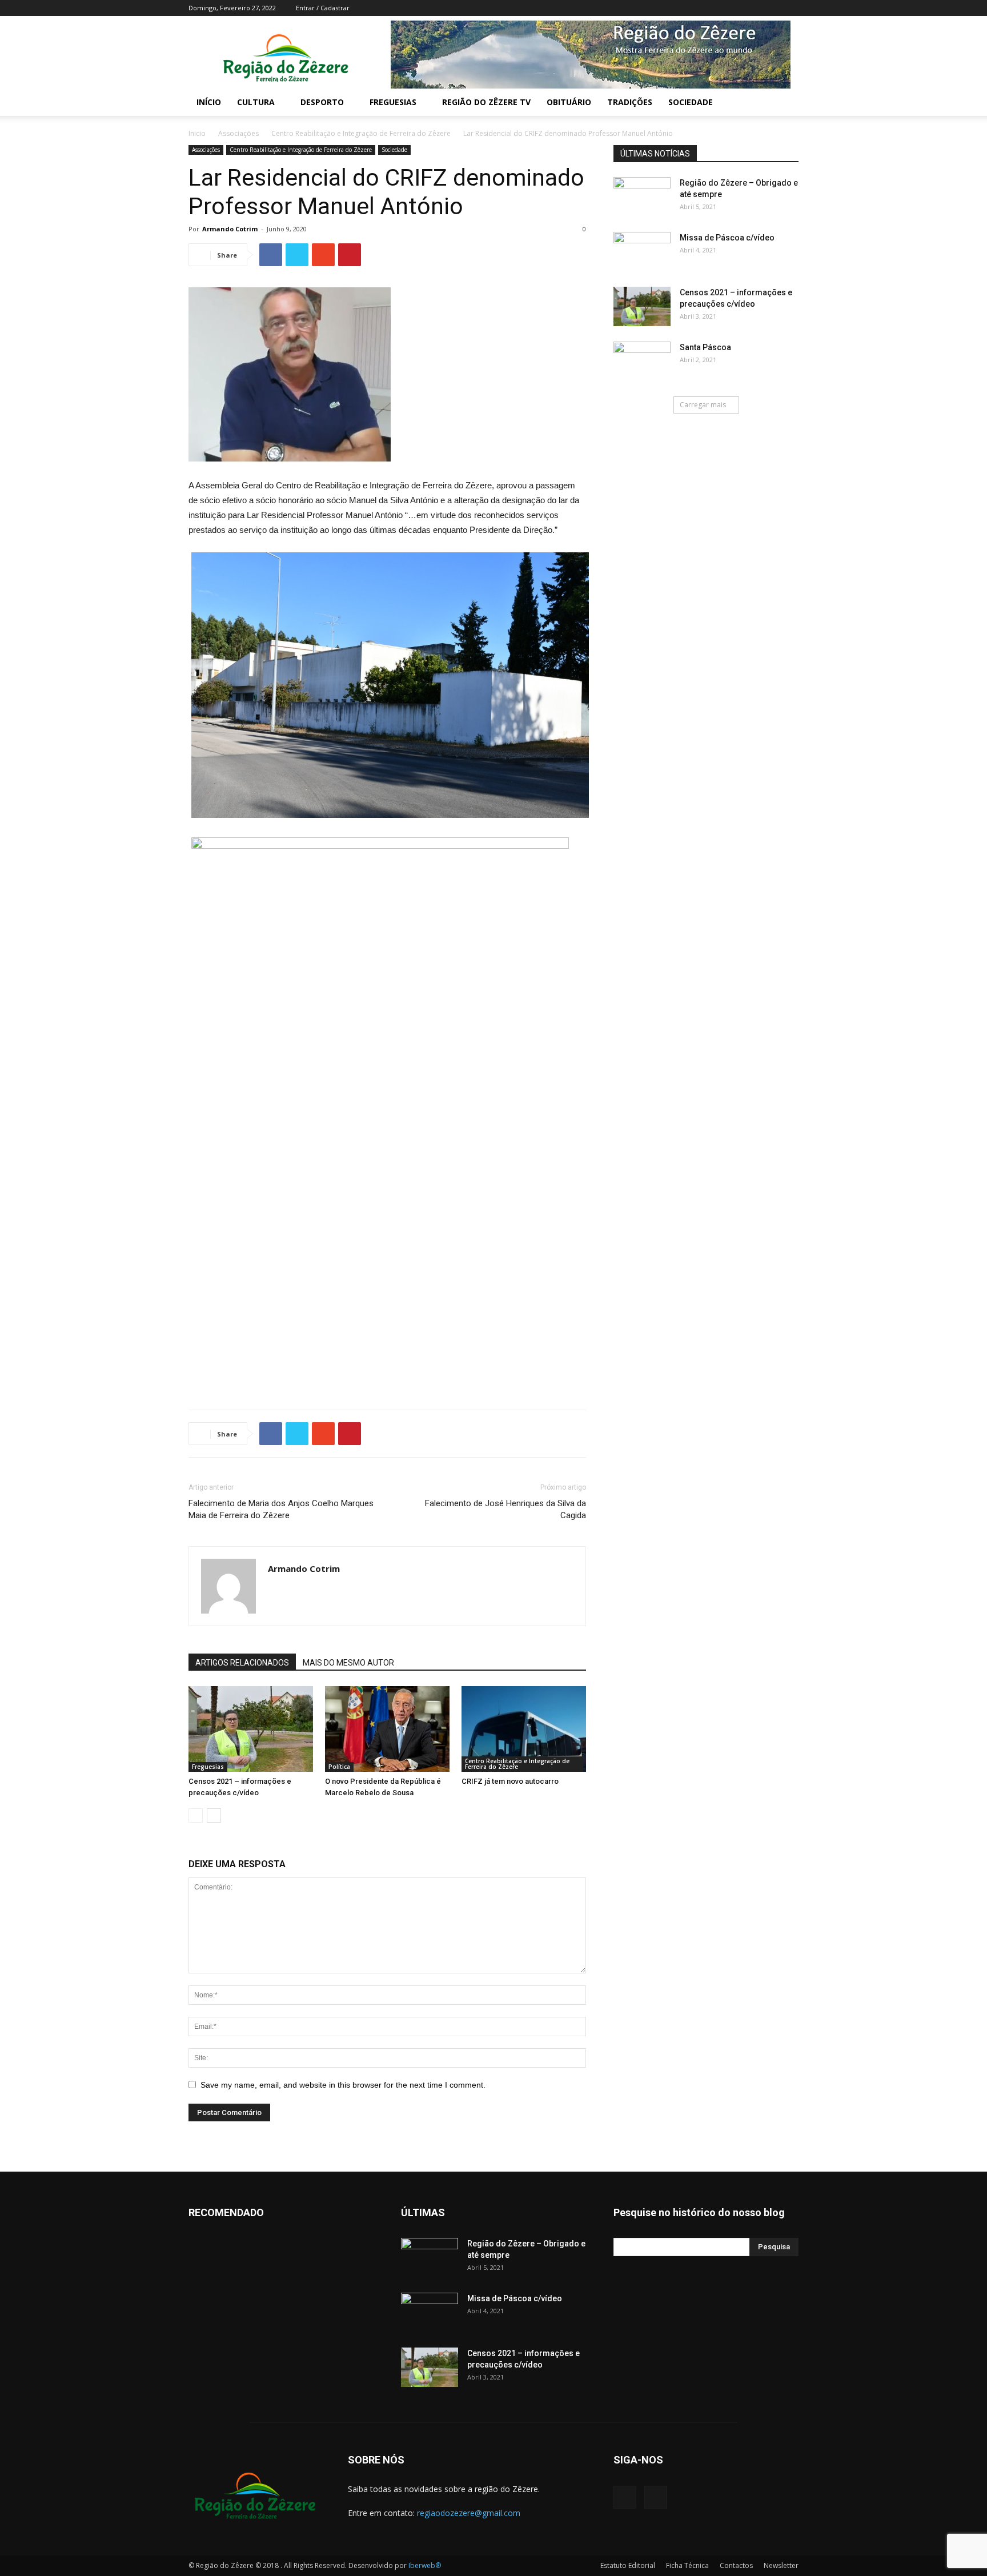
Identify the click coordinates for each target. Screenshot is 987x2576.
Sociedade (691, 102)
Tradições (630, 102)
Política (339, 1767)
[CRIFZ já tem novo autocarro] (524, 1729)
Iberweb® (425, 2565)
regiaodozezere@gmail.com (469, 2513)
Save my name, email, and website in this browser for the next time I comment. (343, 2085)
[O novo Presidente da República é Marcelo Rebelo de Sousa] (387, 1729)
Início (209, 102)
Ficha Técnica (687, 2565)
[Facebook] (771, 8)
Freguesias (393, 102)
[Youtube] (790, 8)
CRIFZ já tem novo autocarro (510, 1781)
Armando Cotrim (230, 229)
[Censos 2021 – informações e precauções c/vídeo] (251, 1729)
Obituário (569, 102)
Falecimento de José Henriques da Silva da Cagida (505, 1509)
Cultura (256, 102)
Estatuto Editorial (628, 2565)
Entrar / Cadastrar (323, 8)
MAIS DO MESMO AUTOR (348, 1663)
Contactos (736, 2565)
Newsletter (781, 2565)
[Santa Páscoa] (642, 362)
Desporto (322, 102)
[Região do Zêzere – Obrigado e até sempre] (642, 188)
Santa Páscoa (705, 347)
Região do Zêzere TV (486, 102)
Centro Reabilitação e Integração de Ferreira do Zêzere (361, 133)
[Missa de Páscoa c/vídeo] (642, 252)
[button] (785, 103)
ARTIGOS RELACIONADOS (242, 1663)
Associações (238, 133)
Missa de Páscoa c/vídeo (727, 238)
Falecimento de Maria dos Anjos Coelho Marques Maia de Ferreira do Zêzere (281, 1509)
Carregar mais (703, 405)
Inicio (197, 133)
